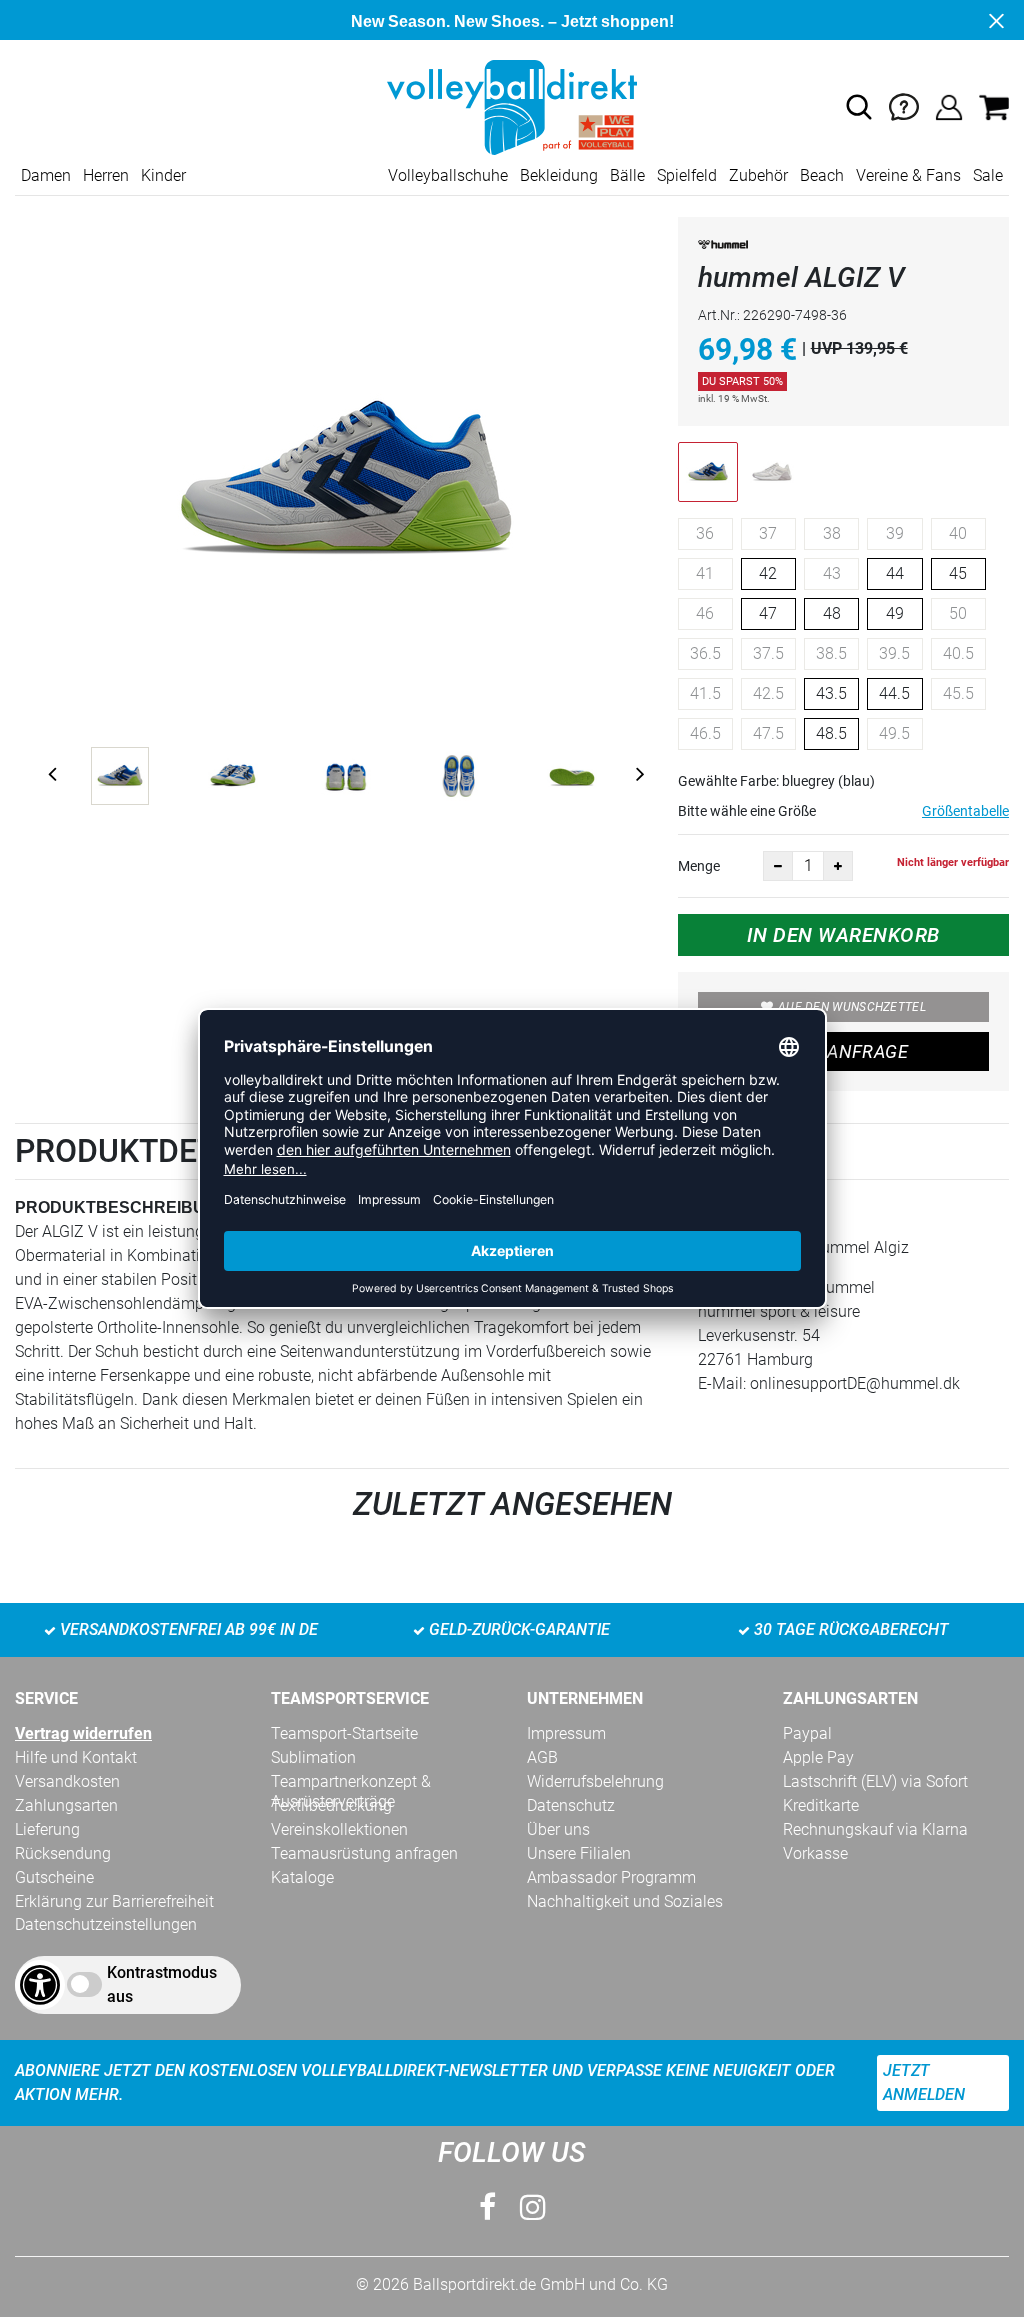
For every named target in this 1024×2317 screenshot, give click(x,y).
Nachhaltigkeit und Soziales (625, 1901)
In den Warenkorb (843, 935)
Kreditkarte (821, 1805)
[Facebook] (487, 2207)
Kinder (163, 175)
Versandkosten (67, 1781)
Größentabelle (965, 811)
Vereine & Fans (908, 175)
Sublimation (313, 1757)
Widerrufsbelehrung (595, 1781)
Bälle (627, 175)
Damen (46, 175)
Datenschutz (571, 1805)
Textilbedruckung (331, 1805)
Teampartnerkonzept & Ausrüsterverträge (351, 1782)
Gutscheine (54, 1877)
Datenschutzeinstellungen (106, 1924)
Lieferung (47, 1829)
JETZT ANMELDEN (924, 2082)
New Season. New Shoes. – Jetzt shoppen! (512, 21)
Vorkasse (815, 1853)
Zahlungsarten (66, 1805)
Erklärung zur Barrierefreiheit (114, 1901)
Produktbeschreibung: (124, 1207)
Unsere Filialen (579, 1853)
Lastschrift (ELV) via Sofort (875, 1781)
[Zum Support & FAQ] (904, 106)
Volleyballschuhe (448, 175)
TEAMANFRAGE (843, 1051)
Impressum (566, 1733)
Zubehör (758, 175)
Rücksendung (63, 1853)
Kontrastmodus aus (162, 1984)
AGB (542, 1757)
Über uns (558, 1829)
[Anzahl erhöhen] (838, 866)
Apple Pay (818, 1757)
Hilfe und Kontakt (76, 1757)
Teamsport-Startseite (344, 1733)
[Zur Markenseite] (723, 248)
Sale (988, 175)
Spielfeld (687, 175)
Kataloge (302, 1877)
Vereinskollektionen (339, 1829)
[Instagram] (533, 2207)
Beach (822, 175)
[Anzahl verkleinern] (778, 866)
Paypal (807, 1733)
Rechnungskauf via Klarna (875, 1829)
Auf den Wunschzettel (852, 1007)
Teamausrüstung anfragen (364, 1853)
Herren (106, 175)
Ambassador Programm (611, 1877)
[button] (859, 107)
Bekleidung (559, 175)
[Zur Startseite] (512, 106)
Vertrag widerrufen (83, 1733)
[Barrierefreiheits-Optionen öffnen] (40, 1985)
